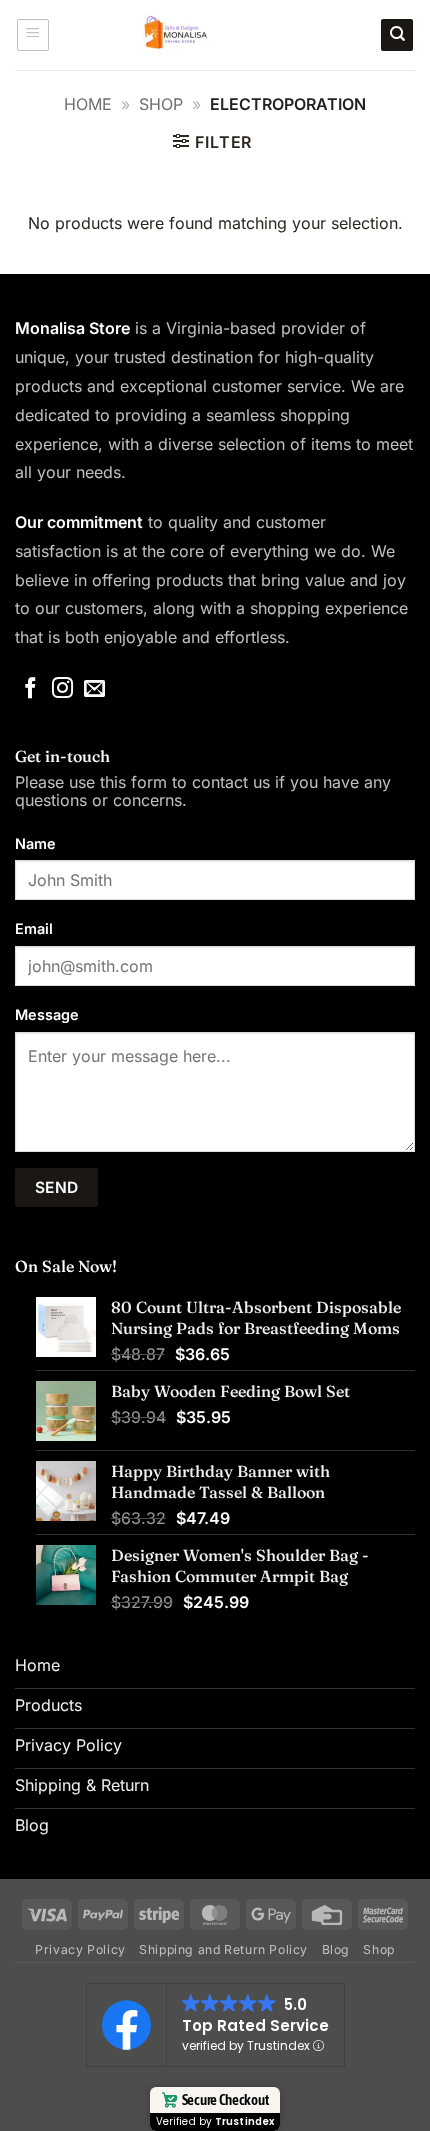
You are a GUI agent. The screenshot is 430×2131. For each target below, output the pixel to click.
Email (34, 928)
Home (88, 104)
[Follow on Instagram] (62, 689)
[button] (33, 35)
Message (47, 1014)
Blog (336, 1949)
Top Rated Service (255, 2025)
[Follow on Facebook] (30, 689)
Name (35, 843)
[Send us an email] (94, 689)
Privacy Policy (80, 1949)
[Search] (397, 35)
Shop (161, 104)
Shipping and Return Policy (223, 1949)
